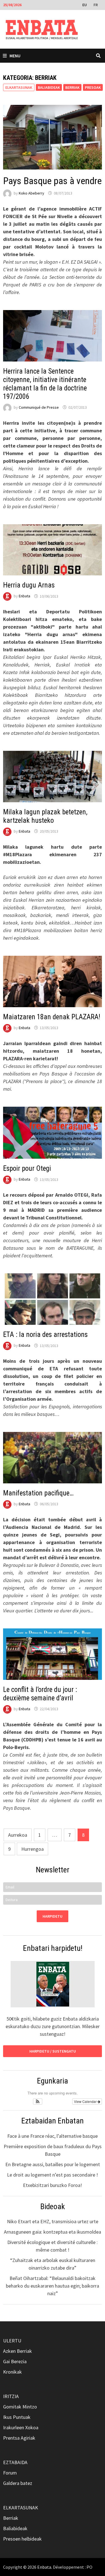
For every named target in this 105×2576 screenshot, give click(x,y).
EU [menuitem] (85, 5)
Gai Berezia (15, 2361)
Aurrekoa (18, 1835)
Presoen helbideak (22, 2539)
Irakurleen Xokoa (21, 2427)
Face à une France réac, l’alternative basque (53, 2136)
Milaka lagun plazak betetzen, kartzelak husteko (45, 816)
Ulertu (12, 2341)
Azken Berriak (17, 2351)
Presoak (93, 87)
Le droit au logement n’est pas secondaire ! (53, 2175)
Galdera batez (18, 2483)
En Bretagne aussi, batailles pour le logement (53, 2164)
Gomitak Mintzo (20, 2407)
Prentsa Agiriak (19, 2438)
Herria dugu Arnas (29, 585)
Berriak (72, 87)
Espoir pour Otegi (27, 1168)
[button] (38, 2102)
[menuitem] (85, 4)
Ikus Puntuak (17, 2417)
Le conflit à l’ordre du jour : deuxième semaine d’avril (40, 1694)
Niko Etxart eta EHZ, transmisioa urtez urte (53, 2221)
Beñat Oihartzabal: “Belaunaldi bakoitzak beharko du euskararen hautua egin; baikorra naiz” (53, 2286)
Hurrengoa (32, 1849)
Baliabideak (49, 87)
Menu (15, 56)
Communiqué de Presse (39, 407)
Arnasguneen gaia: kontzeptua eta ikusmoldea (53, 2232)
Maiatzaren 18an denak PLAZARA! (52, 1017)
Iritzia (11, 2396)
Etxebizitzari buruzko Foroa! (53, 2185)
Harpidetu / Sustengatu (53, 2051)
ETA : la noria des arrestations (45, 1335)
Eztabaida (15, 2462)
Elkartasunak (21, 2508)
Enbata (25, 596)
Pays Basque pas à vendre (52, 181)
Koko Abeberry (32, 193)
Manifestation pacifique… (38, 1493)
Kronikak (12, 2372)
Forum (10, 2473)
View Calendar (86, 2101)
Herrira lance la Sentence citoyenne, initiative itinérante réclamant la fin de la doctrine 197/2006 (45, 384)
